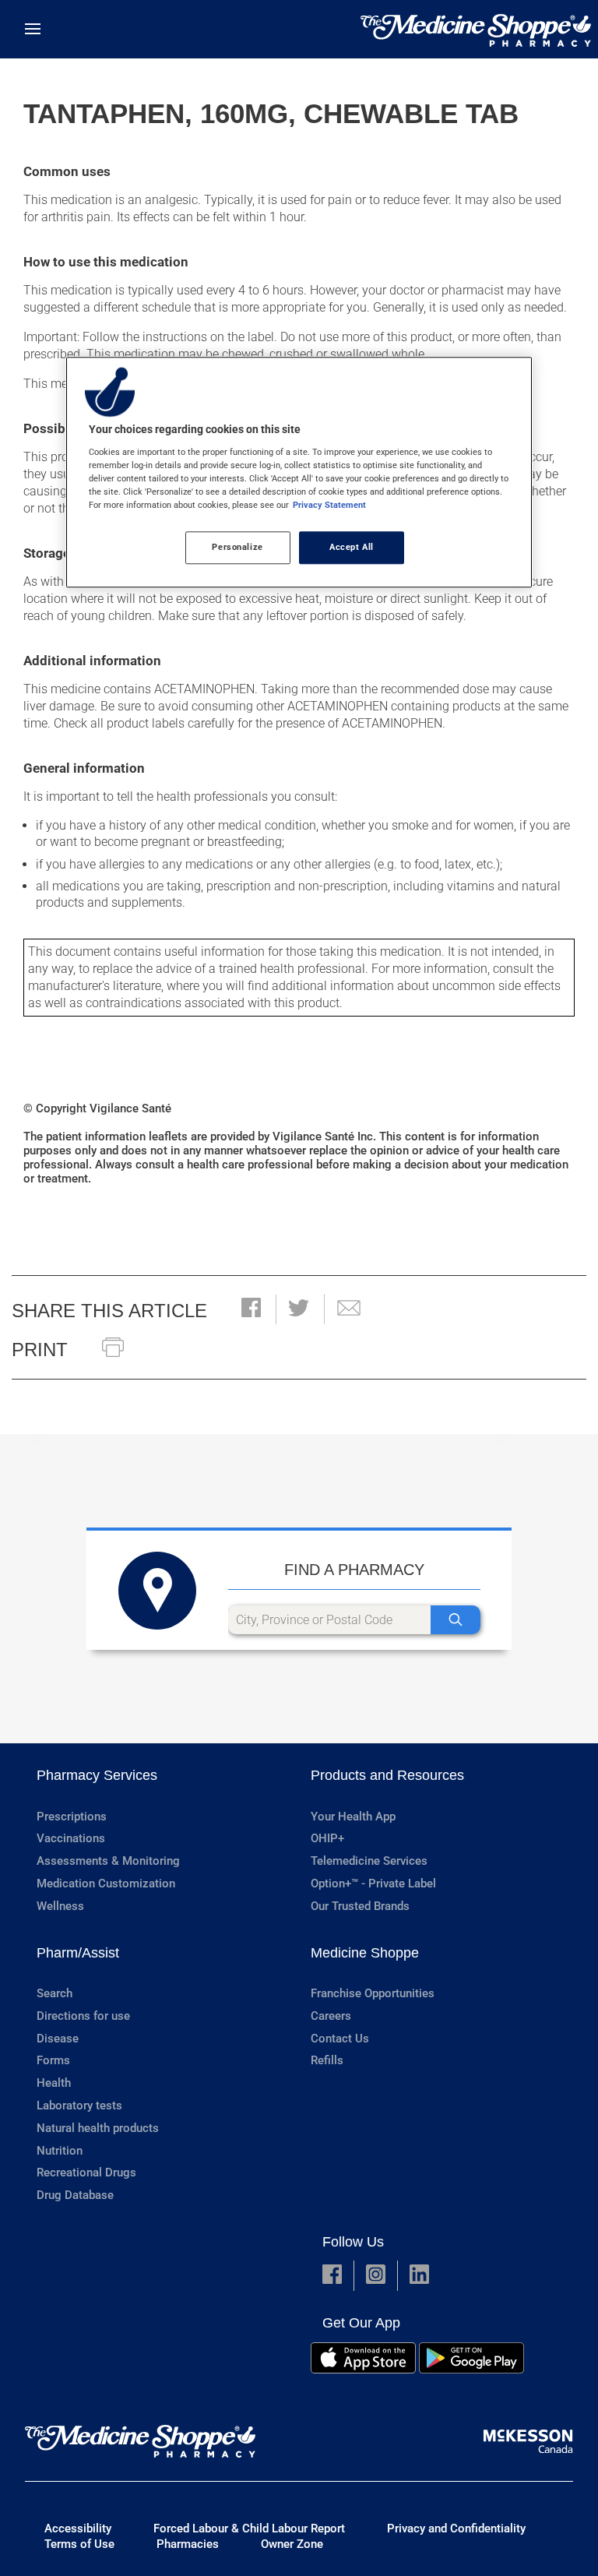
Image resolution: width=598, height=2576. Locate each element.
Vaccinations (71, 1838)
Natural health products (98, 2128)
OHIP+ (327, 1838)
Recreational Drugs (86, 2173)
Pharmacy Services (97, 1775)
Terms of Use (79, 2544)
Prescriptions (72, 1817)
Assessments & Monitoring (108, 1861)
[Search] (456, 1620)
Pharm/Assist (78, 1953)
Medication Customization (106, 1884)
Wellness (60, 1906)
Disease (58, 2039)
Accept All (352, 547)
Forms (53, 2060)
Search (55, 1993)
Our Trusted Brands (360, 1906)
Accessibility (78, 2528)
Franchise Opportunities (373, 1993)
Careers (331, 2016)
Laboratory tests (79, 2106)
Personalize (237, 547)
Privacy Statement (329, 505)
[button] (251, 1309)
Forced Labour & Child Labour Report (249, 2528)
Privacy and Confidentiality (456, 2528)
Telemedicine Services (369, 1861)
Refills (327, 2060)
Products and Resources (387, 1775)
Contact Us (340, 2039)
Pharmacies (188, 2544)
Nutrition (60, 2151)
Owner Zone (292, 2544)
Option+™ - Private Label (373, 1884)
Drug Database (75, 2195)
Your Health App (353, 1817)
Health (54, 2083)
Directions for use (83, 2016)
